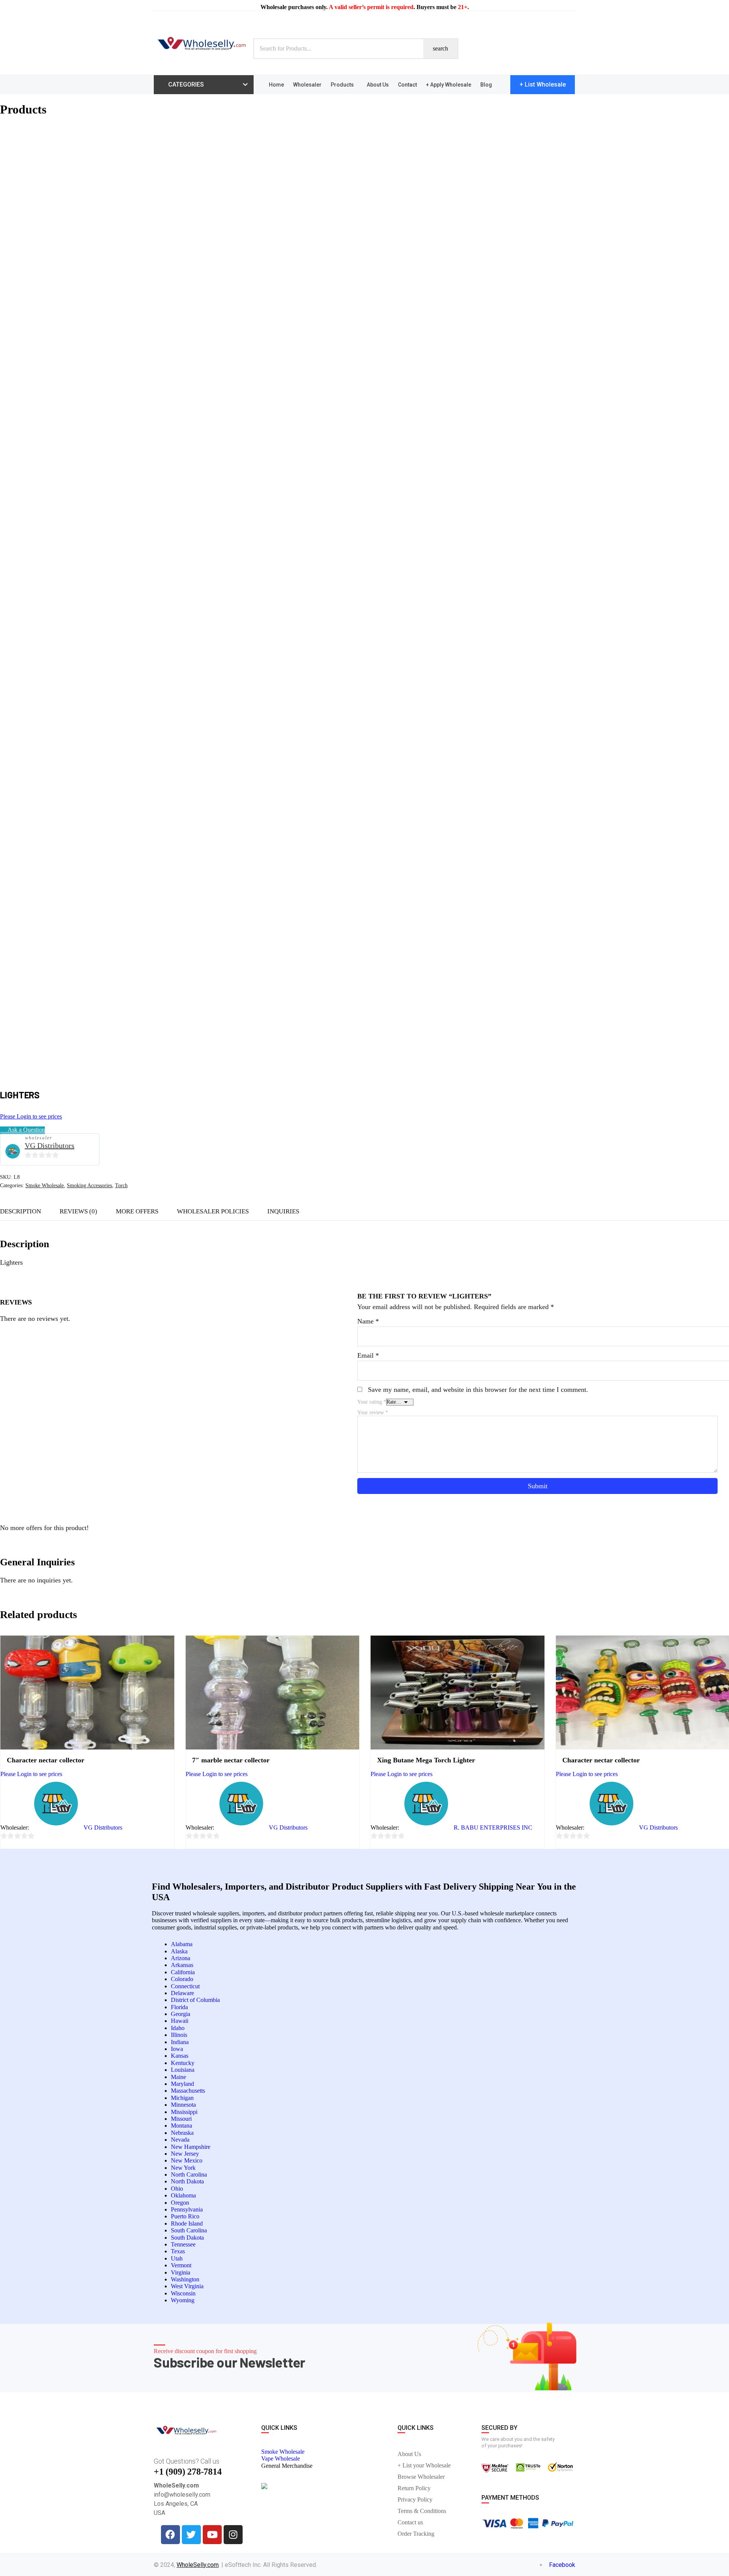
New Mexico (187, 2160)
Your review (373, 1413)
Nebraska (182, 2133)
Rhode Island (187, 2223)
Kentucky (183, 2063)
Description (21, 1211)
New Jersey (185, 2154)
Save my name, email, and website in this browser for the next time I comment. (478, 1390)
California (183, 1972)
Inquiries (283, 1211)
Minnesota (183, 2105)
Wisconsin (183, 2293)
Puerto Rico (185, 2216)
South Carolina (189, 2230)
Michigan (182, 2098)
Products (342, 85)
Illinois (179, 2035)
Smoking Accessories (89, 1185)
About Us (378, 85)
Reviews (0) (78, 1211)
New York (183, 2168)
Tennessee (183, 2244)
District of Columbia (195, 2000)
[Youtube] (212, 2535)
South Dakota (187, 2238)
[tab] (78, 1211)
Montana (181, 2126)
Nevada (180, 2140)
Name (368, 1321)
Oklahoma (183, 2195)
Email (368, 1355)
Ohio (177, 2189)
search (440, 48)
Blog (486, 85)
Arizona (181, 1958)
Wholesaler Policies (213, 1211)
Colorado (182, 1979)
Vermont (181, 2265)
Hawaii (180, 2021)
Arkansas (182, 1965)
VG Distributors (50, 1145)
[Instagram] (233, 2535)
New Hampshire (191, 2147)
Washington (185, 2279)
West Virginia (187, 2286)
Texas (178, 2251)
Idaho (178, 2028)
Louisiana (183, 2070)
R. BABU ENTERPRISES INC (493, 1827)
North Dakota (187, 2181)
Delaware (182, 1993)
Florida (179, 2007)
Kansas (180, 2056)
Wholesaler (307, 85)
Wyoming (183, 2300)
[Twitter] (191, 2535)
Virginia (181, 2272)
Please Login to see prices (31, 1116)
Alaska (179, 1951)
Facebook (561, 2565)
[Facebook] (170, 2535)
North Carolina (189, 2175)
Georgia (181, 2014)
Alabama (182, 1944)
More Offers (137, 1211)
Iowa (177, 2049)
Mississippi (184, 2112)
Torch (121, 1185)
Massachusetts (188, 2091)
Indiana (180, 2042)
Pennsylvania (187, 2209)
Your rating (372, 1402)
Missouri (181, 2119)
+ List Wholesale (543, 84)
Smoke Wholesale (45, 1185)
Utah (177, 2258)
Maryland (182, 2084)
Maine (178, 2077)
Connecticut (185, 1986)
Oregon (180, 2203)
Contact (407, 85)
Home (276, 85)
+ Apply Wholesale (449, 85)
